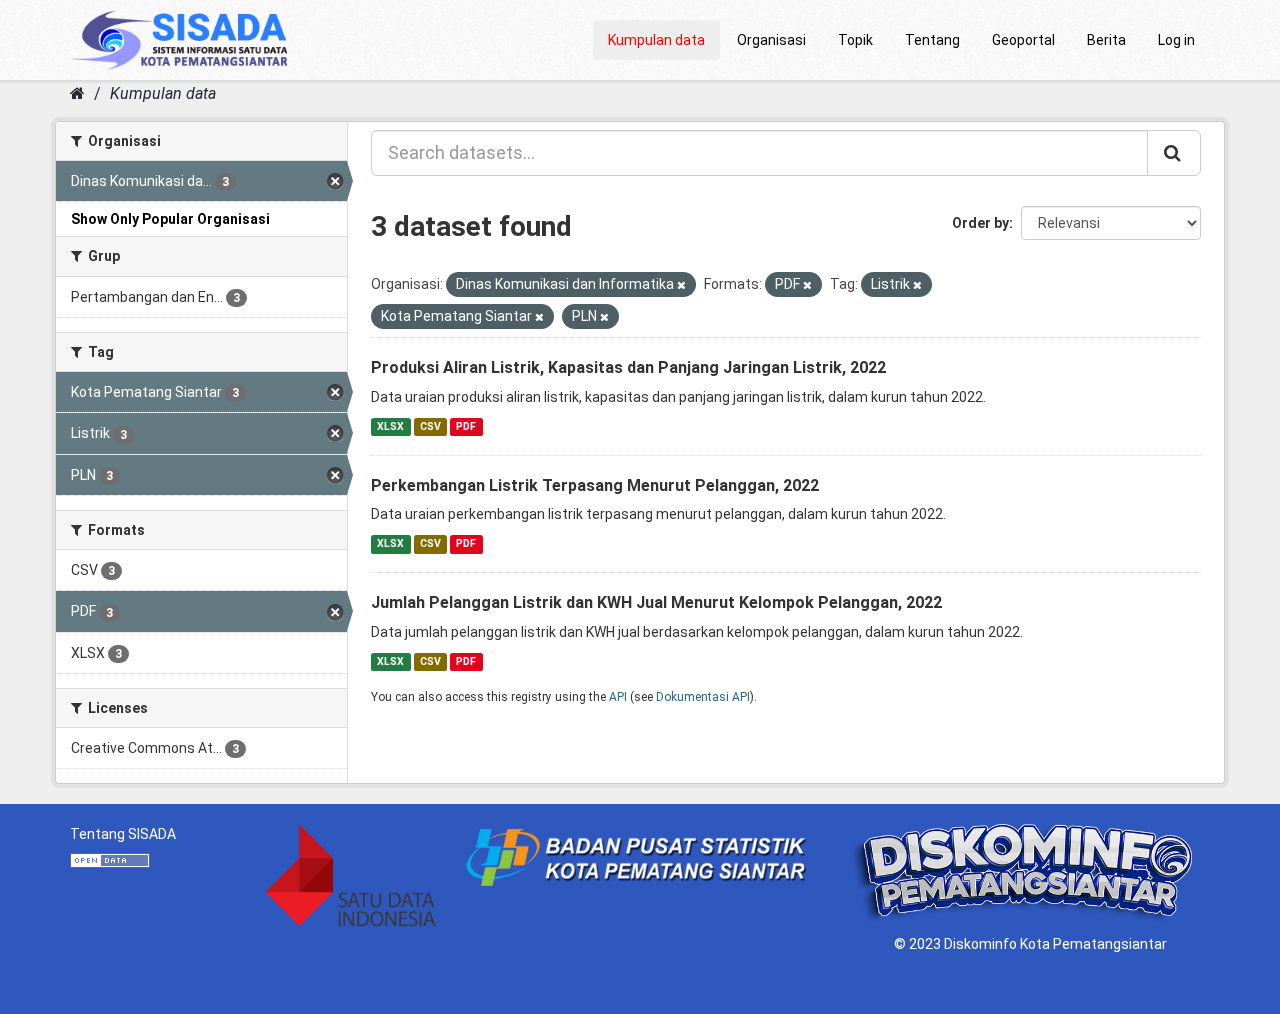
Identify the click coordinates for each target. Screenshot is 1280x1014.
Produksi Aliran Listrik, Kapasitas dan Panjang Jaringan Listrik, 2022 (628, 367)
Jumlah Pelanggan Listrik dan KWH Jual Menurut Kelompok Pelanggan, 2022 (656, 602)
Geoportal (1023, 40)
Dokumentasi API (703, 697)
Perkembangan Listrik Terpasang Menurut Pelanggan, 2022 (595, 485)
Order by (980, 223)
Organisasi (771, 40)
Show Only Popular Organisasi (170, 219)
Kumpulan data (656, 40)
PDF (466, 426)
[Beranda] (77, 93)
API (618, 697)
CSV (430, 426)
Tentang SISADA (123, 834)
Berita (1106, 40)
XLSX (390, 426)
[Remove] (681, 285)
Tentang (932, 40)
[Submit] (1174, 153)
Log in (1176, 40)
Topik (855, 40)
